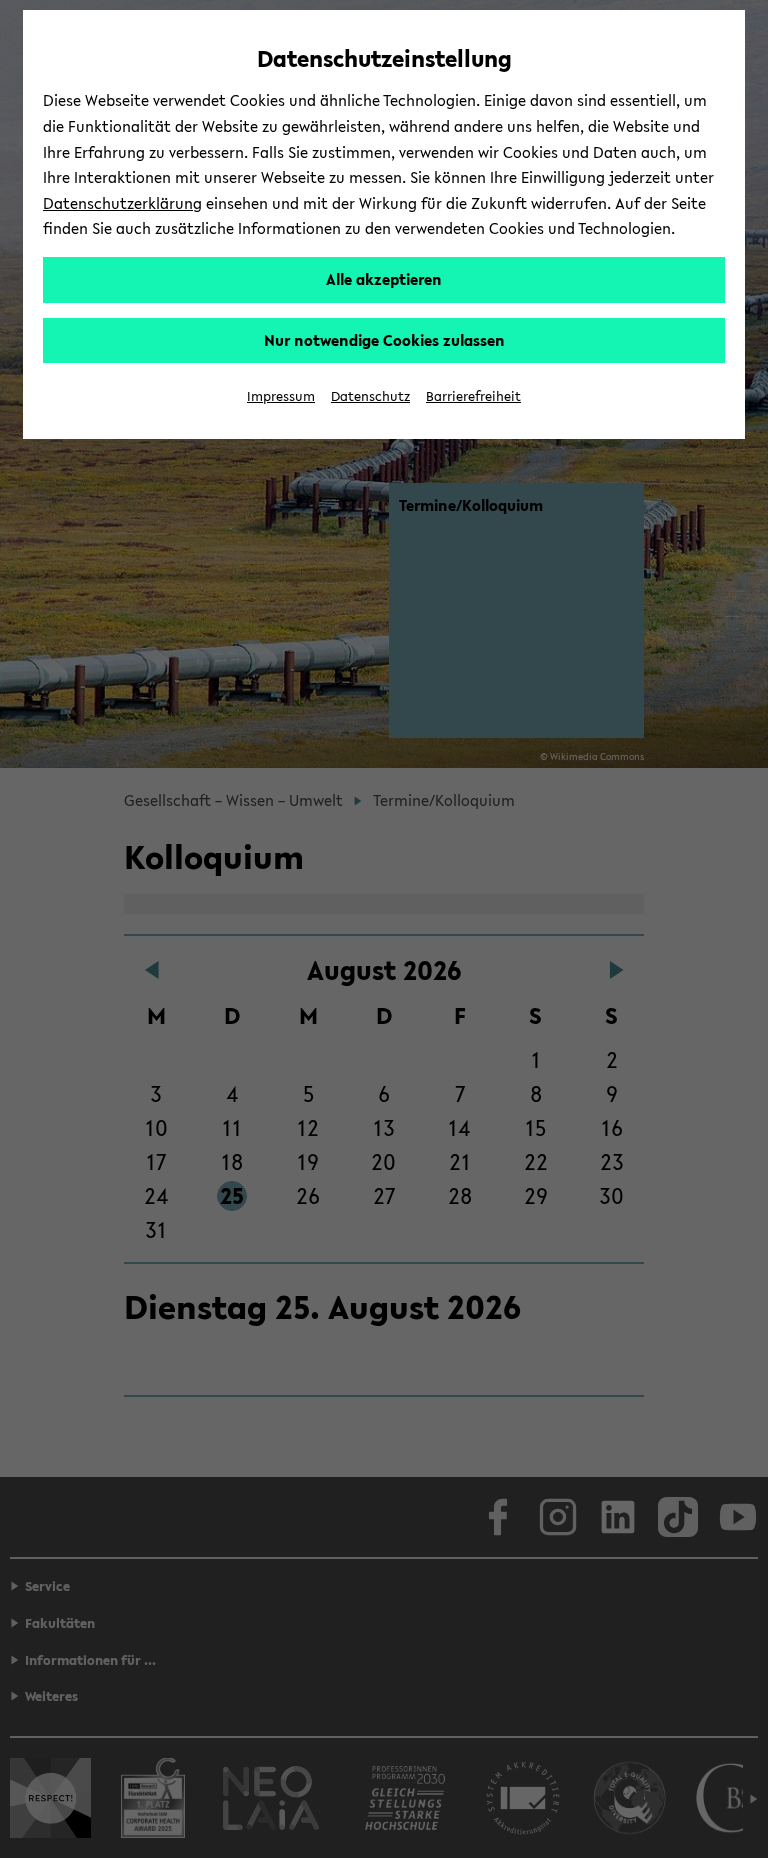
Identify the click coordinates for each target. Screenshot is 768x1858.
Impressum (281, 396)
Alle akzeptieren (384, 279)
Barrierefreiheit (473, 396)
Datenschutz (370, 396)
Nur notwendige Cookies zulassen (384, 340)
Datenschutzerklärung (122, 203)
